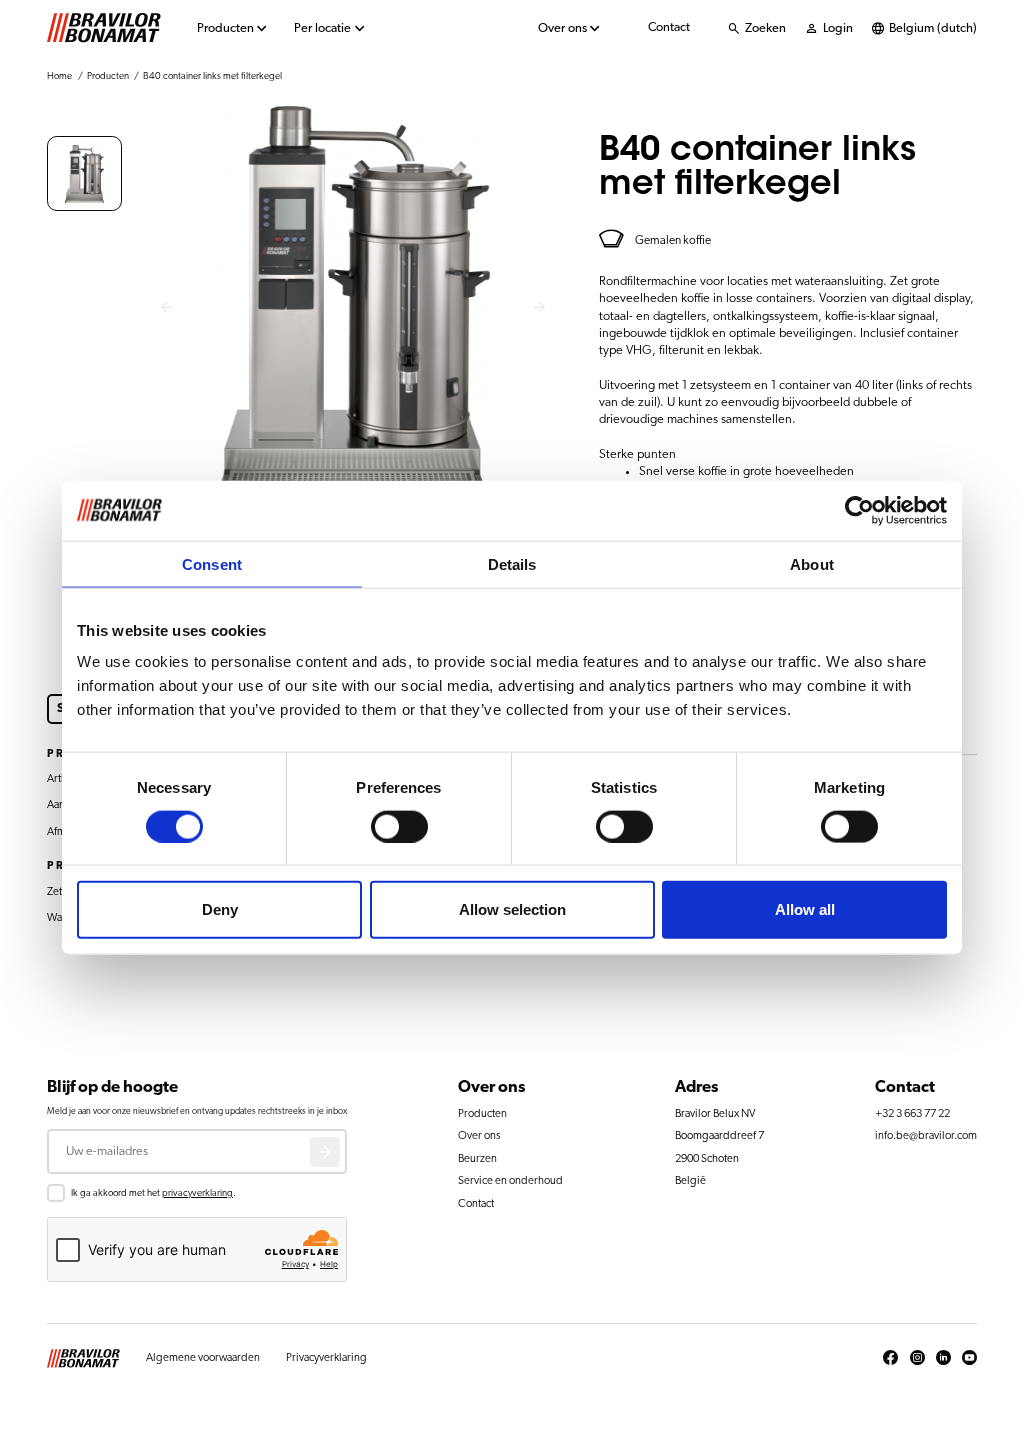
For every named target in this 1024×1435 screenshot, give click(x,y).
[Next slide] (540, 308)
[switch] (399, 826)
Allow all (805, 909)
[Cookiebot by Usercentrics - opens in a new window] (859, 510)
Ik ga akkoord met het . (153, 1193)
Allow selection (512, 909)
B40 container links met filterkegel (212, 76)
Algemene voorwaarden (203, 1357)
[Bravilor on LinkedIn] (943, 1358)
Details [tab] (512, 563)
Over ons (562, 28)
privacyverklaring (197, 1193)
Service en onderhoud (510, 1180)
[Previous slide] (166, 308)
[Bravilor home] (104, 28)
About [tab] (812, 563)
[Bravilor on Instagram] (917, 1358)
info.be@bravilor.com (926, 1135)
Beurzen (477, 1158)
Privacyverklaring (326, 1357)
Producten (225, 28)
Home (59, 76)
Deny (220, 909)
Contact (669, 27)
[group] (84, 173)
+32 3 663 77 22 (912, 1113)
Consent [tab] (212, 563)
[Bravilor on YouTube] (969, 1358)
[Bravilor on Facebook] (890, 1358)
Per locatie (322, 28)
